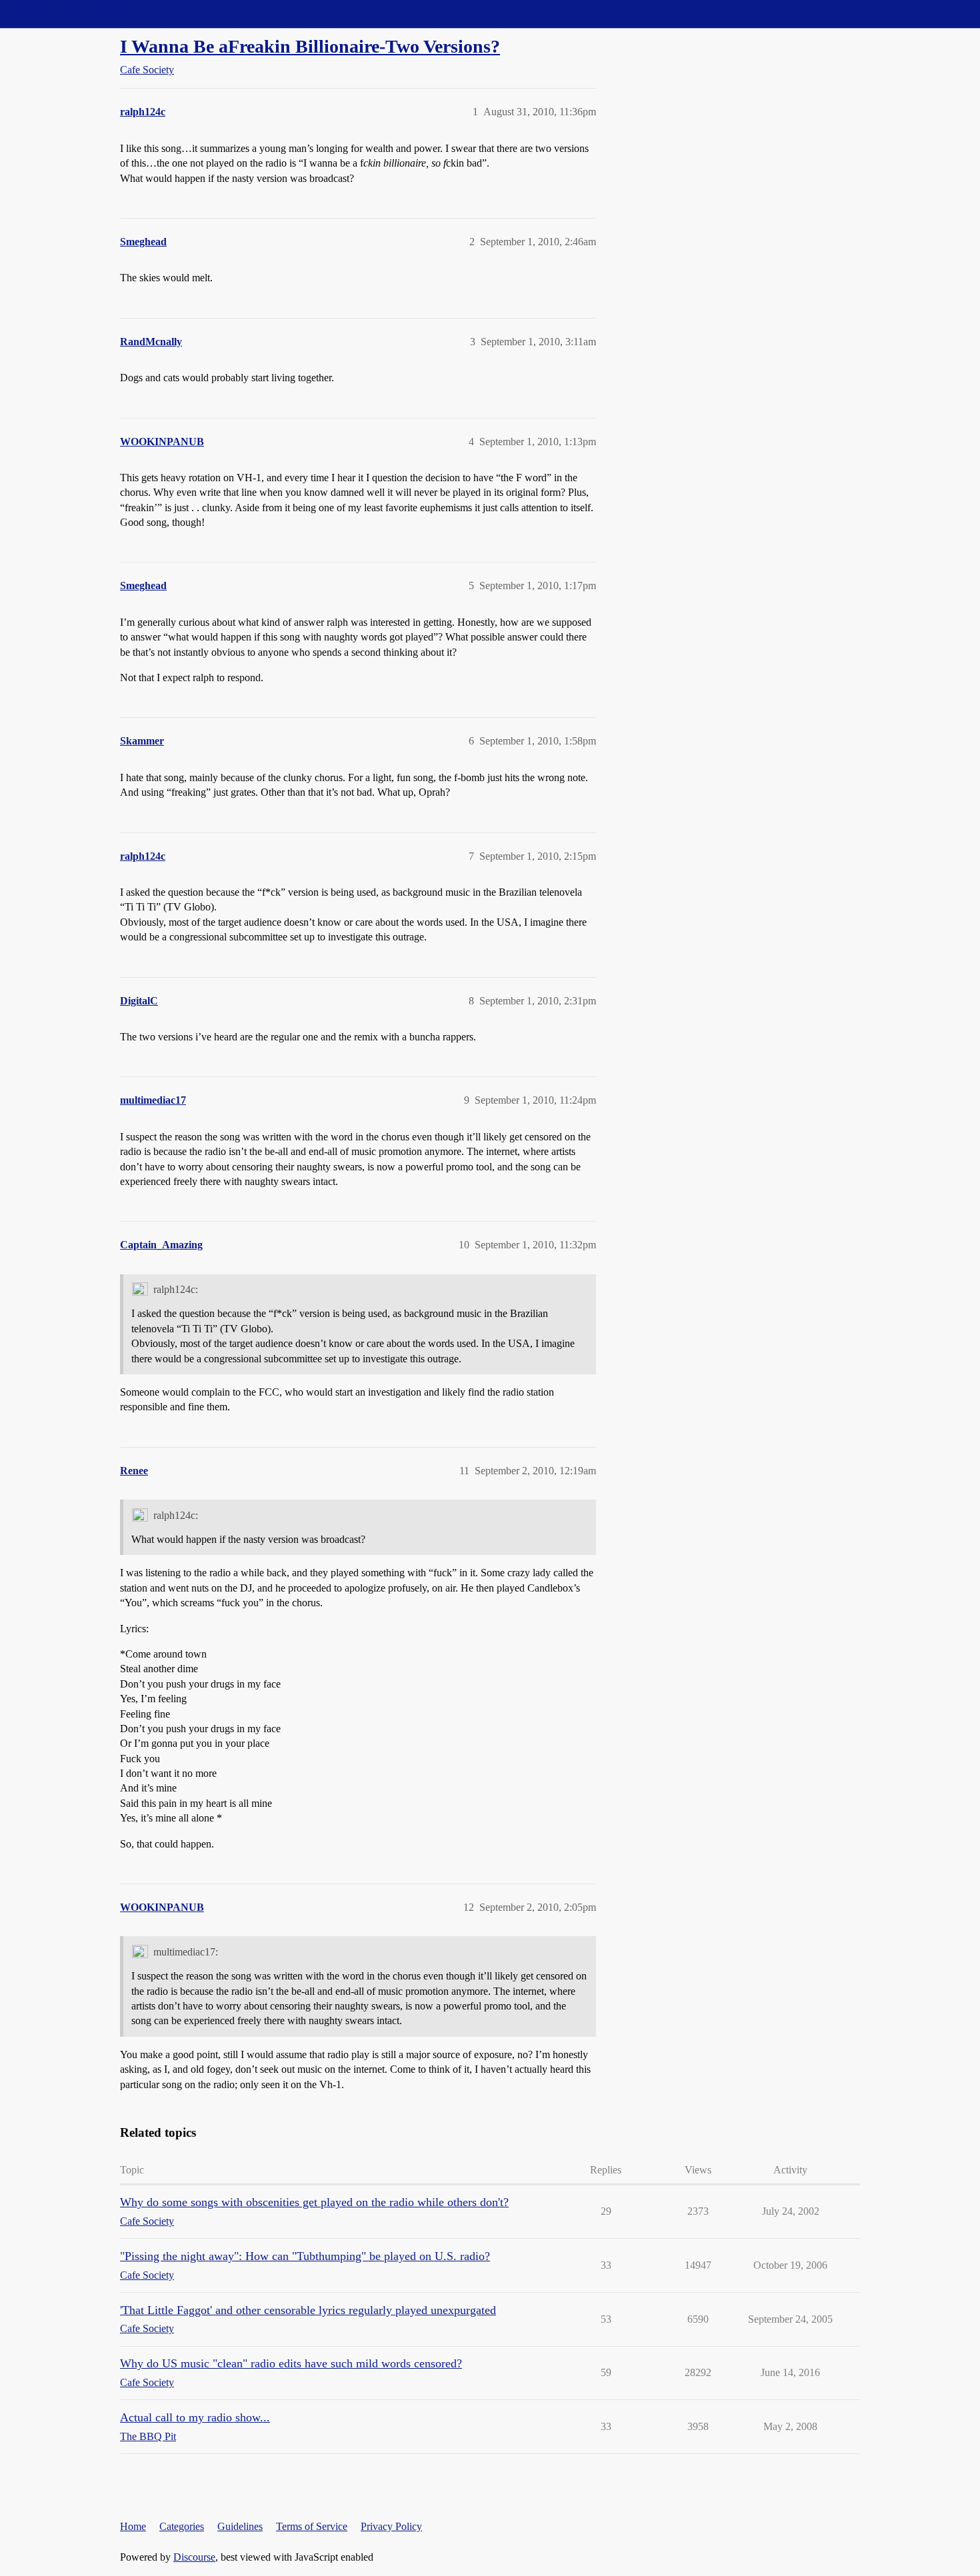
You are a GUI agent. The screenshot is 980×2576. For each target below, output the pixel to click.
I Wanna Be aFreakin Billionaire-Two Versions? (310, 46)
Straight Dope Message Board (70, 14)
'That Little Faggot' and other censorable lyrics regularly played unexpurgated (308, 2310)
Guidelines (240, 2526)
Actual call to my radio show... (195, 2417)
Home (133, 2526)
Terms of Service (312, 2526)
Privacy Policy (391, 2526)
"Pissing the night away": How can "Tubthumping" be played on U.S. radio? (305, 2256)
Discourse (194, 2557)
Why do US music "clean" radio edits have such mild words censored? (291, 2363)
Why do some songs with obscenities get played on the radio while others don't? (314, 2202)
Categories (182, 2526)
